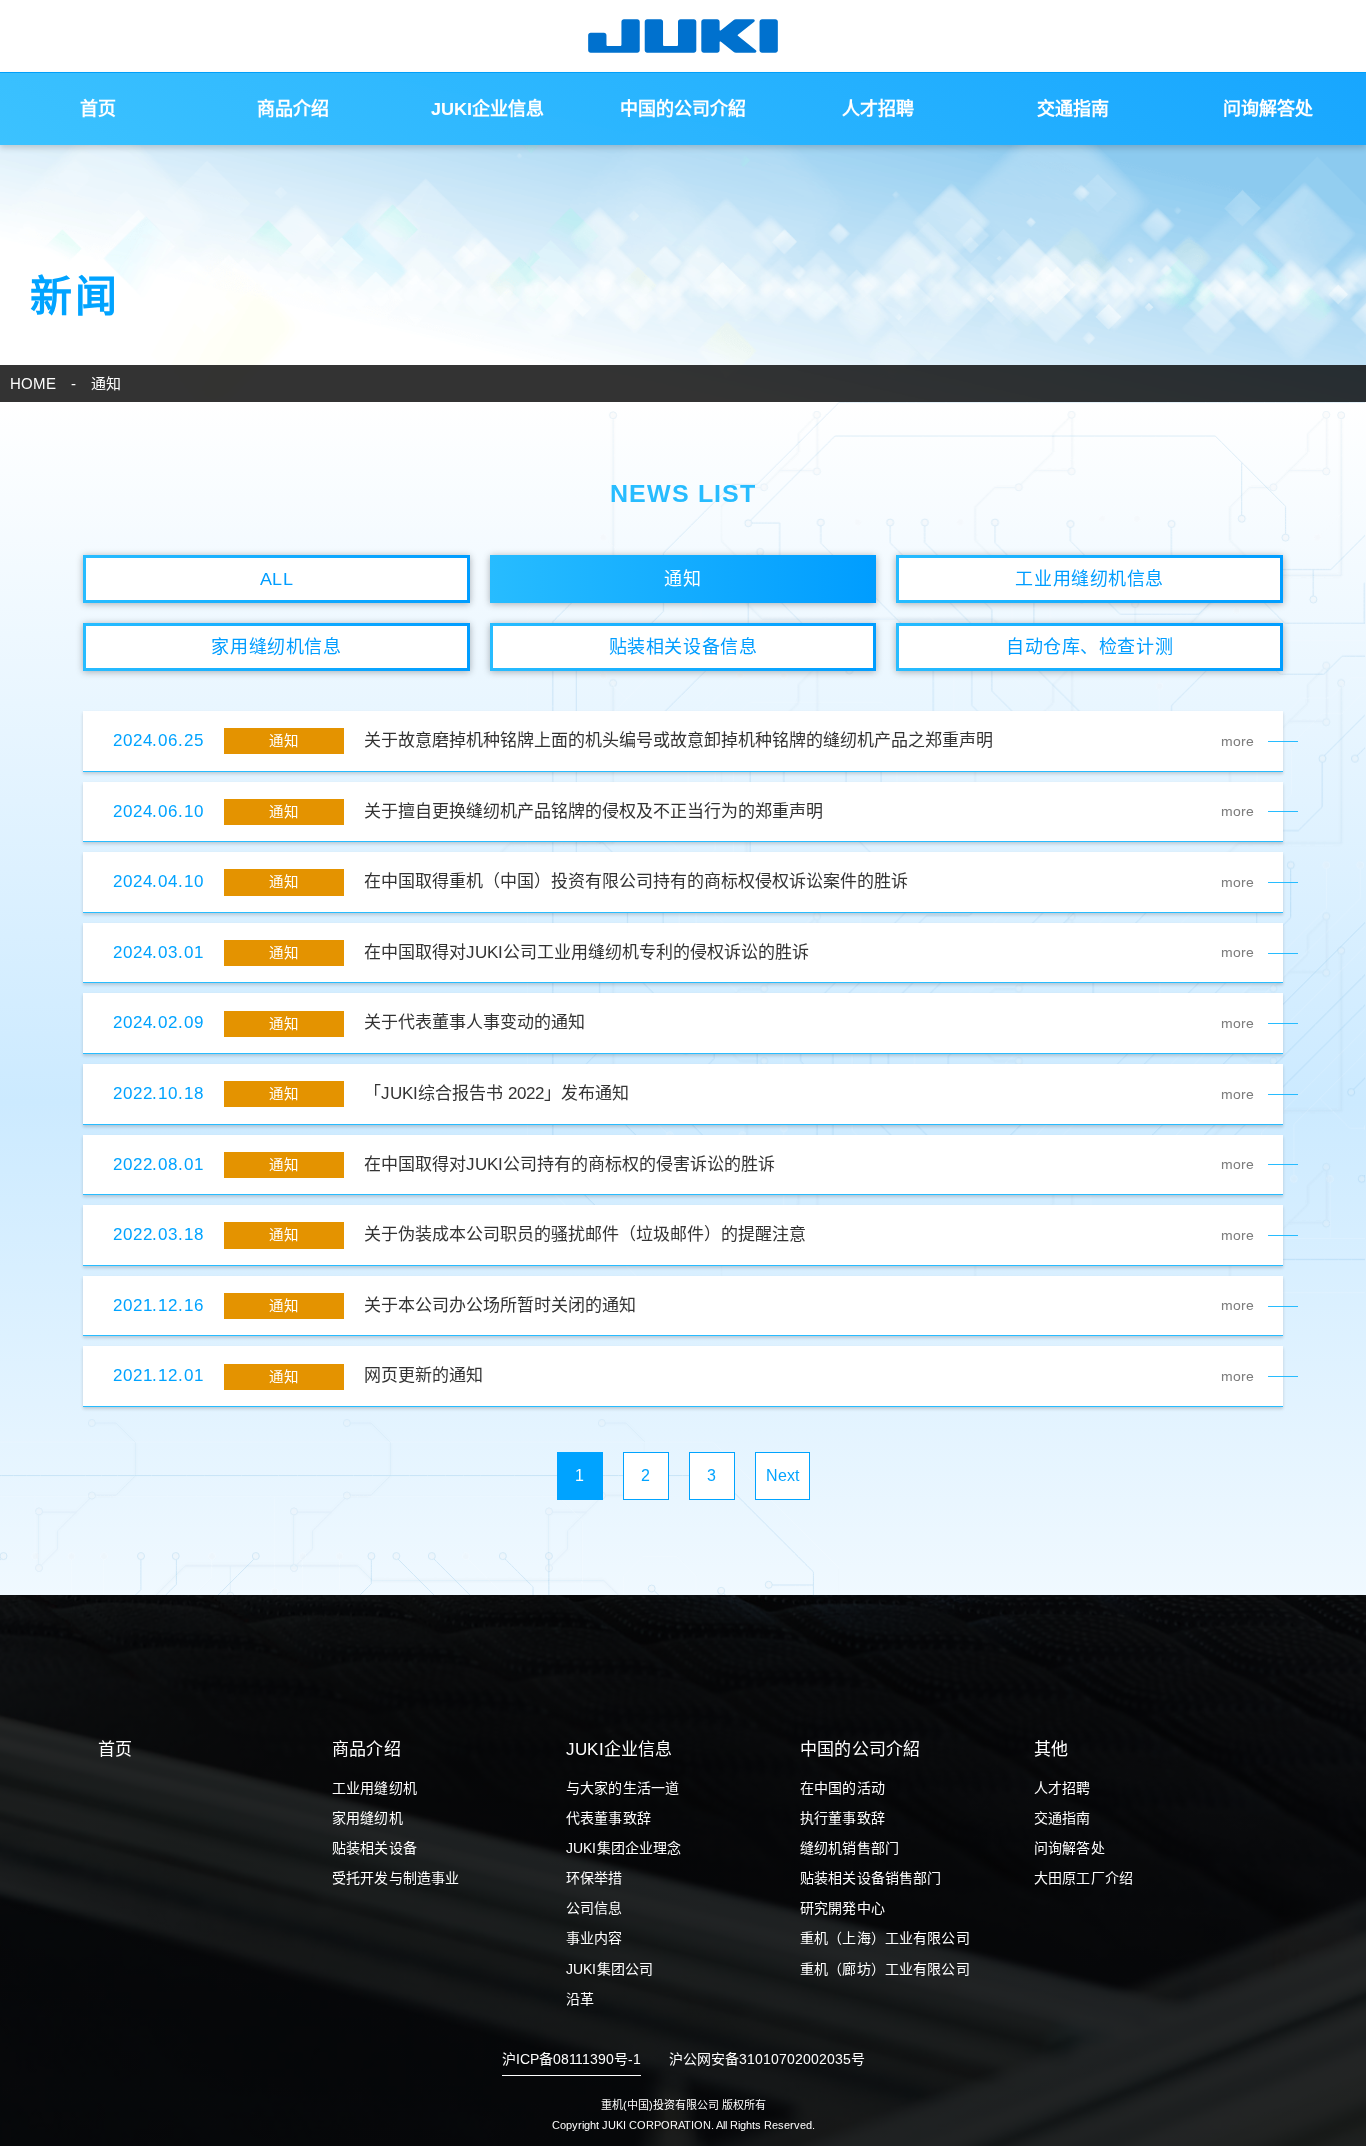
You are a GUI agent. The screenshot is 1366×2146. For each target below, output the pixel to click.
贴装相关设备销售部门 (870, 1878)
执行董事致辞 (842, 1818)
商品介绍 (293, 109)
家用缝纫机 (367, 1818)
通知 (682, 579)
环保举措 (594, 1878)
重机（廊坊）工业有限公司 (885, 1969)
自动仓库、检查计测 (1089, 647)
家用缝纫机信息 (276, 647)
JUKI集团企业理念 (623, 1848)
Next (782, 1475)
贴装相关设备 (374, 1848)
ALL (277, 579)
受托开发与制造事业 (395, 1878)
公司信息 (594, 1908)
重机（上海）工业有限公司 (885, 1938)
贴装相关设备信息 (683, 647)
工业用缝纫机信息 (1089, 579)
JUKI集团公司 (609, 1969)
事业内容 (594, 1938)
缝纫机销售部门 (849, 1848)
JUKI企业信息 (487, 109)
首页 (98, 109)
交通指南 (1073, 109)
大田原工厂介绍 (1083, 1878)
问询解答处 (1268, 109)
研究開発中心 (842, 1908)
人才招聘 (878, 109)
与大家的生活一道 (622, 1788)
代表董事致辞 (608, 1818)
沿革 (580, 1999)
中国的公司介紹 (683, 109)
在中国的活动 (842, 1788)
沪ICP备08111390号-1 (571, 2059)
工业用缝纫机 (374, 1788)
